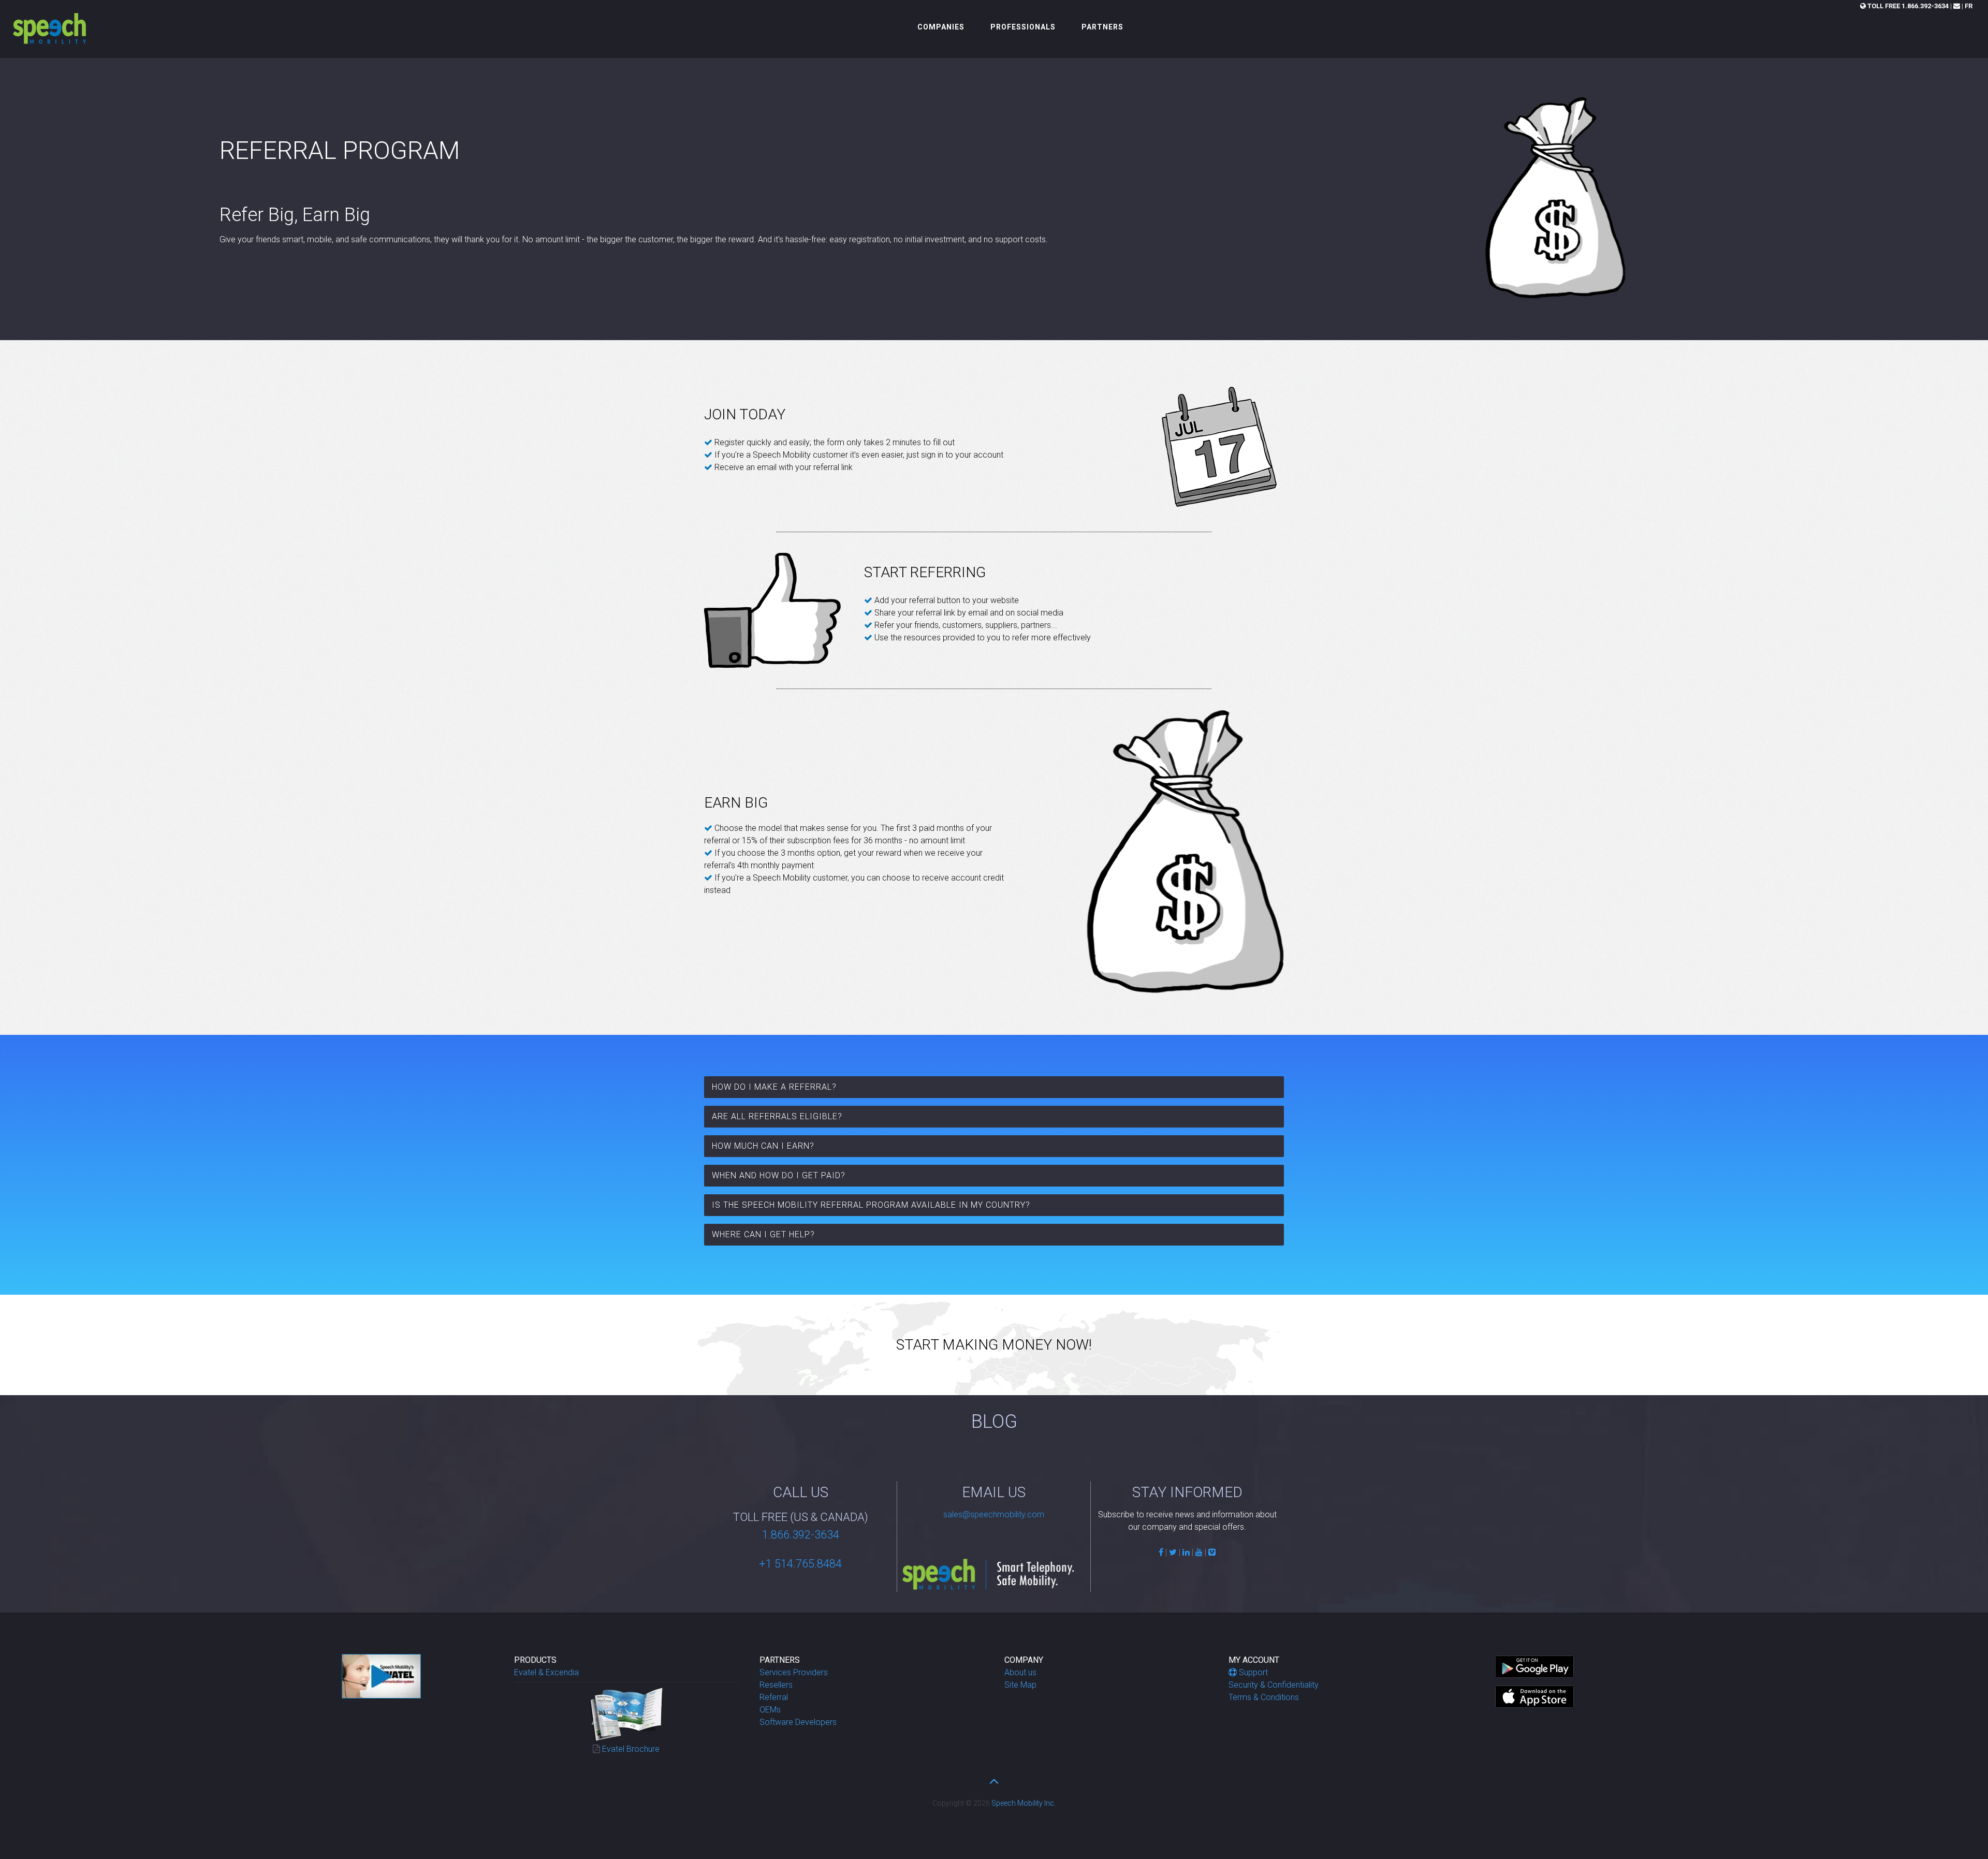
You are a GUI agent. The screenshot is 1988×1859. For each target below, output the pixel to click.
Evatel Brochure (631, 1749)
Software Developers (798, 1722)
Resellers (776, 1685)
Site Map (1020, 1685)
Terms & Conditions (1264, 1697)
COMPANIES (941, 27)
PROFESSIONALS (1023, 27)
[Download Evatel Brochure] (626, 1713)
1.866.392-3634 (1908, 6)
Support (1253, 1672)
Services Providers (794, 1672)
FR (1969, 6)
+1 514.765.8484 (800, 1564)
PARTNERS (1102, 27)
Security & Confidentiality (1274, 1685)
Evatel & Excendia (546, 1672)
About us (1020, 1672)
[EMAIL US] (1957, 6)
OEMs (770, 1710)
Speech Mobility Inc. (1024, 1803)
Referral (774, 1697)
